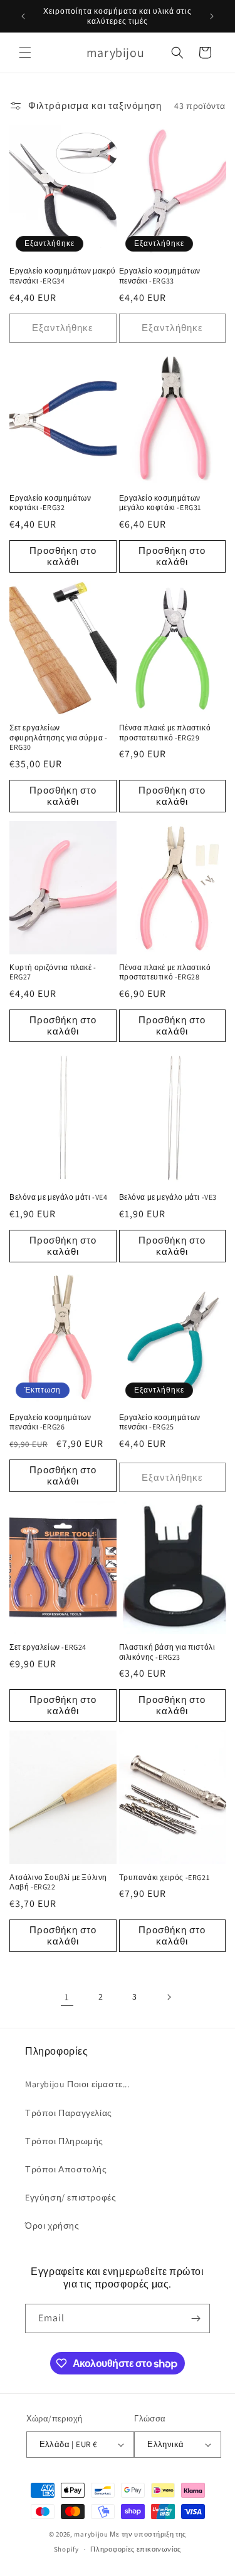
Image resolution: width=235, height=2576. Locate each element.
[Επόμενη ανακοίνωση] (212, 16)
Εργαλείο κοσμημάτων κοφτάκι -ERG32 (50, 503)
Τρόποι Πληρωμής (64, 2141)
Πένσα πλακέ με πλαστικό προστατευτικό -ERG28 (165, 972)
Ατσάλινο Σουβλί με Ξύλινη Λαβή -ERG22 (58, 1882)
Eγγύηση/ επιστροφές (70, 2197)
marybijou (91, 2534)
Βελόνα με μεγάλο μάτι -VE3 (168, 1197)
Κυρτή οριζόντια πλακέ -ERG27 (53, 972)
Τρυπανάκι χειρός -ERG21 (164, 1877)
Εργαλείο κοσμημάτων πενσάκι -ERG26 (50, 1422)
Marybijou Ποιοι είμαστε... (77, 2084)
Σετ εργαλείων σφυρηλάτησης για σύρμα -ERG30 (58, 737)
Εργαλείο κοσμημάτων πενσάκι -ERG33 (160, 276)
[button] (25, 53)
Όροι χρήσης (52, 2226)
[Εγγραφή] (196, 2318)
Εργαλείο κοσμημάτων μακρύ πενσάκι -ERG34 (63, 276)
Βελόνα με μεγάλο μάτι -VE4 (59, 1197)
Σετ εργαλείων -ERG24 (48, 1647)
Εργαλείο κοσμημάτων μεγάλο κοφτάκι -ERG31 (160, 503)
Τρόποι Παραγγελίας (69, 2113)
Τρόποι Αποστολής (66, 2169)
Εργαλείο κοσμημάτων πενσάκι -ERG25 (160, 1422)
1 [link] (67, 1997)
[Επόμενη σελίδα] (169, 1997)
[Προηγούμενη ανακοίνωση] (23, 16)
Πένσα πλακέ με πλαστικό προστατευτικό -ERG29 (165, 733)
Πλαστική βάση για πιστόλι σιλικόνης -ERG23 (167, 1652)
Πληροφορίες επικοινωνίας (136, 2549)
